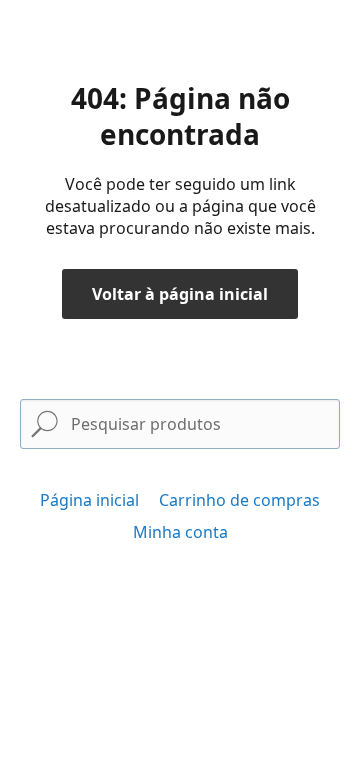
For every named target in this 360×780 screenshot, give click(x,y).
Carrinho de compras (239, 500)
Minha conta (180, 532)
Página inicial (89, 500)
